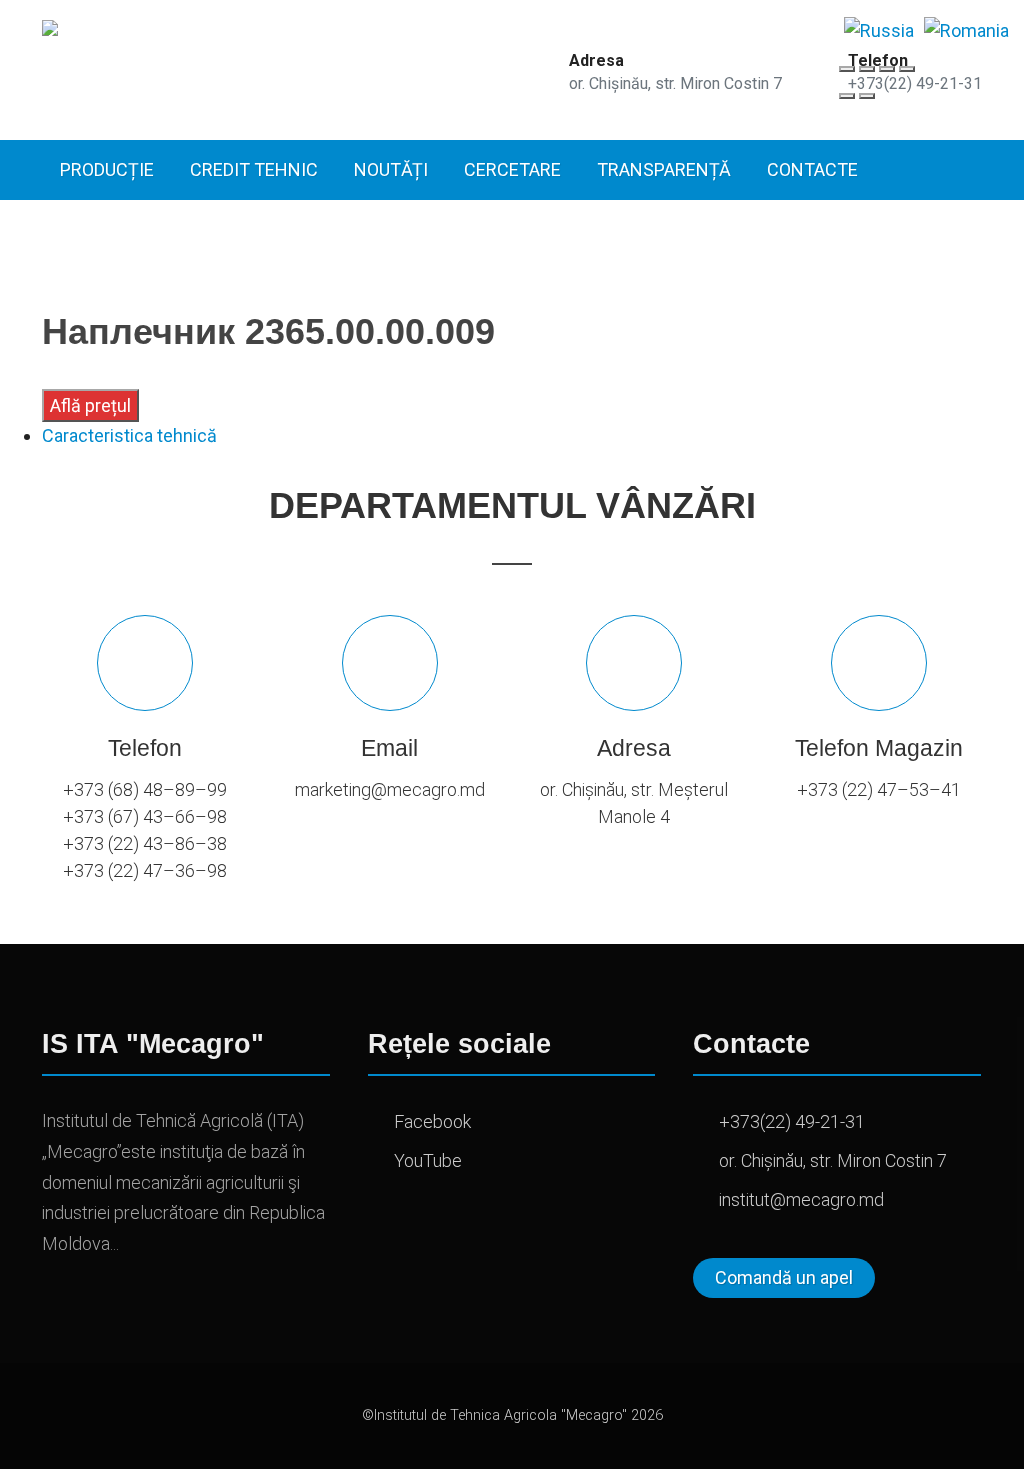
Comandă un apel (784, 1277)
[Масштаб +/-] (907, 69)
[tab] (512, 435)
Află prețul (90, 405)
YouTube (428, 1160)
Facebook (432, 1121)
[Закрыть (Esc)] (847, 69)
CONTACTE (812, 169)
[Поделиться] (867, 69)
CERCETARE (512, 169)
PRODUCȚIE (107, 169)
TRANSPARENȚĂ (664, 169)
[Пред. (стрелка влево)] (847, 96)
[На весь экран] (887, 69)
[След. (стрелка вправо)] (867, 96)
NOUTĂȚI (391, 169)
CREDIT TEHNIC (254, 169)
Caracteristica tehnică (129, 435)
